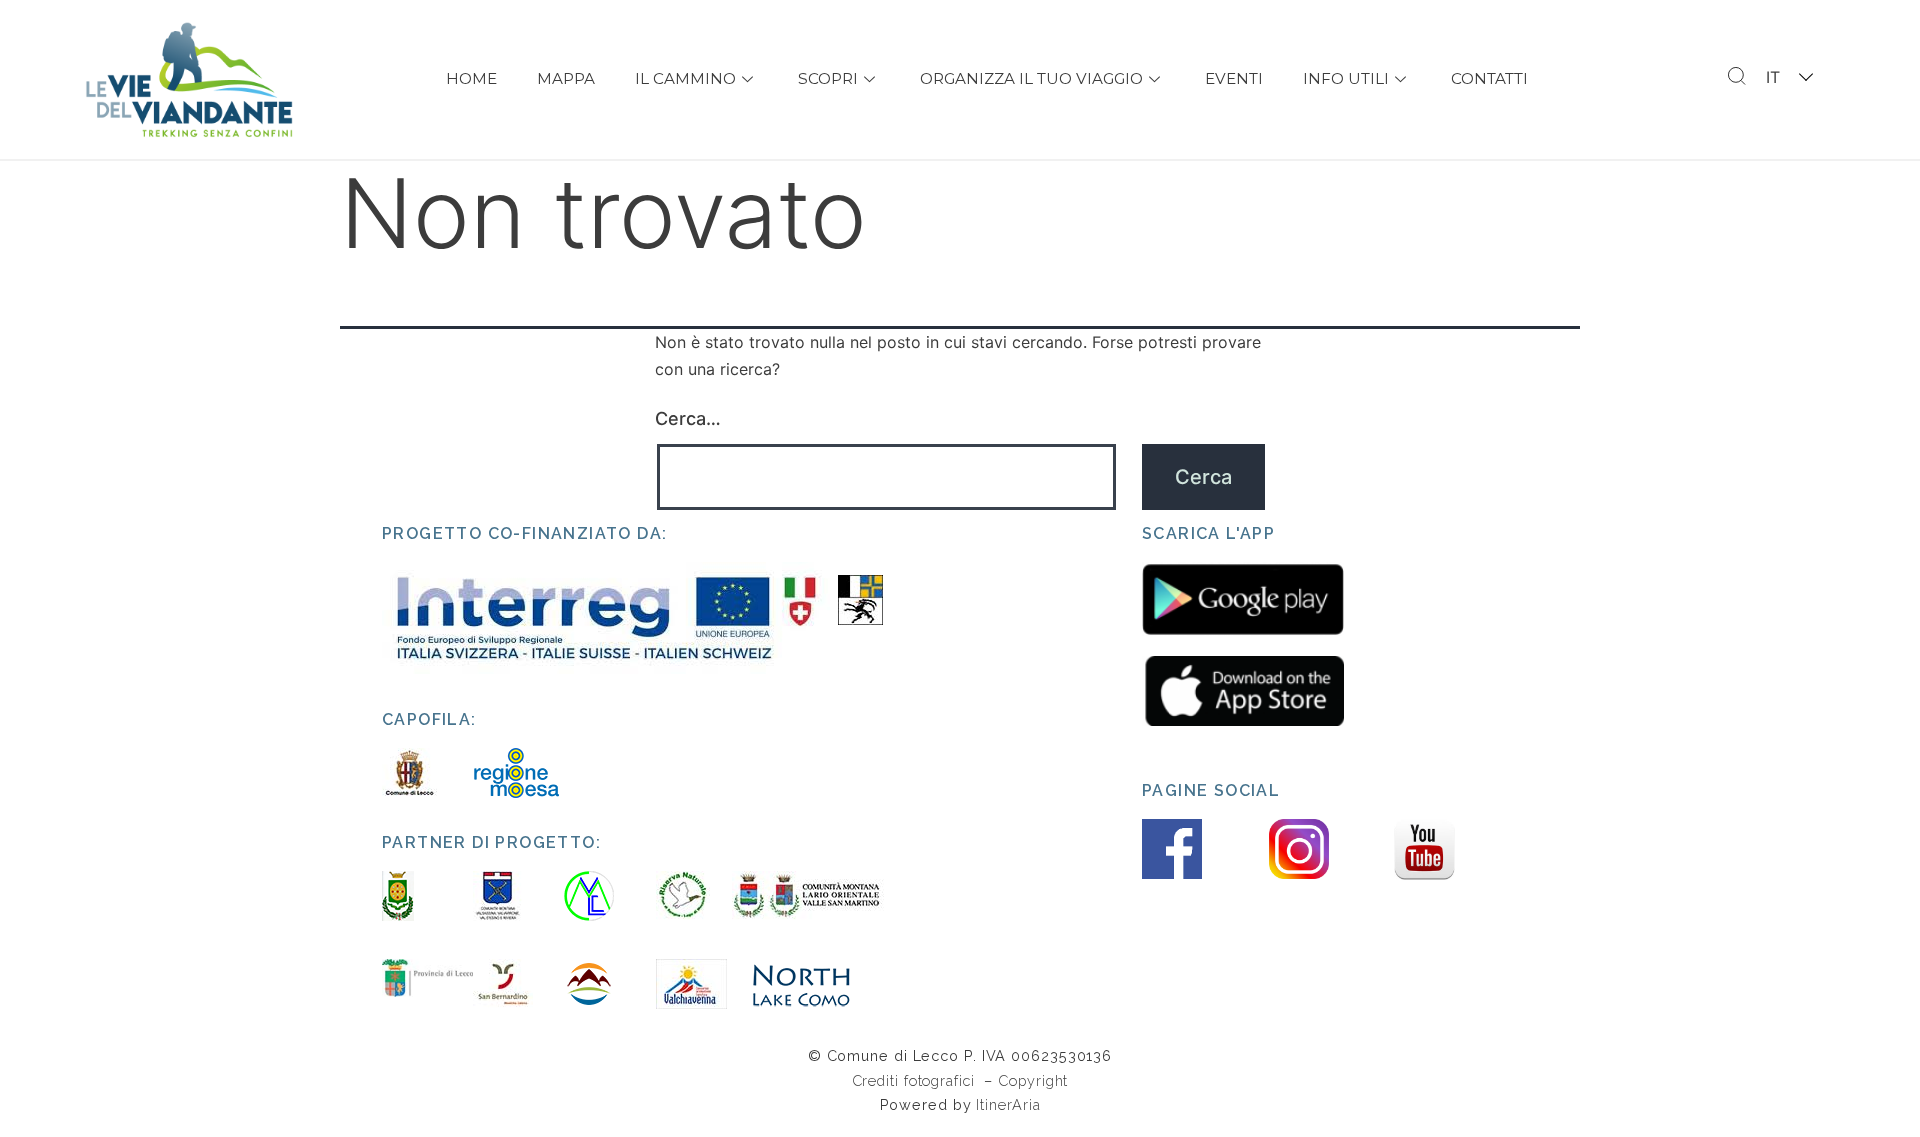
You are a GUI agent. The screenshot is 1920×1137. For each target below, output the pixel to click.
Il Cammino (685, 78)
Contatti (1489, 78)
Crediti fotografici (916, 1080)
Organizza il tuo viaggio (1031, 78)
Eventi (1234, 78)
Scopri (828, 78)
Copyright (1033, 1080)
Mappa (566, 78)
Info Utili (1346, 78)
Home (471, 78)
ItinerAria (1008, 1104)
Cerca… (688, 418)
